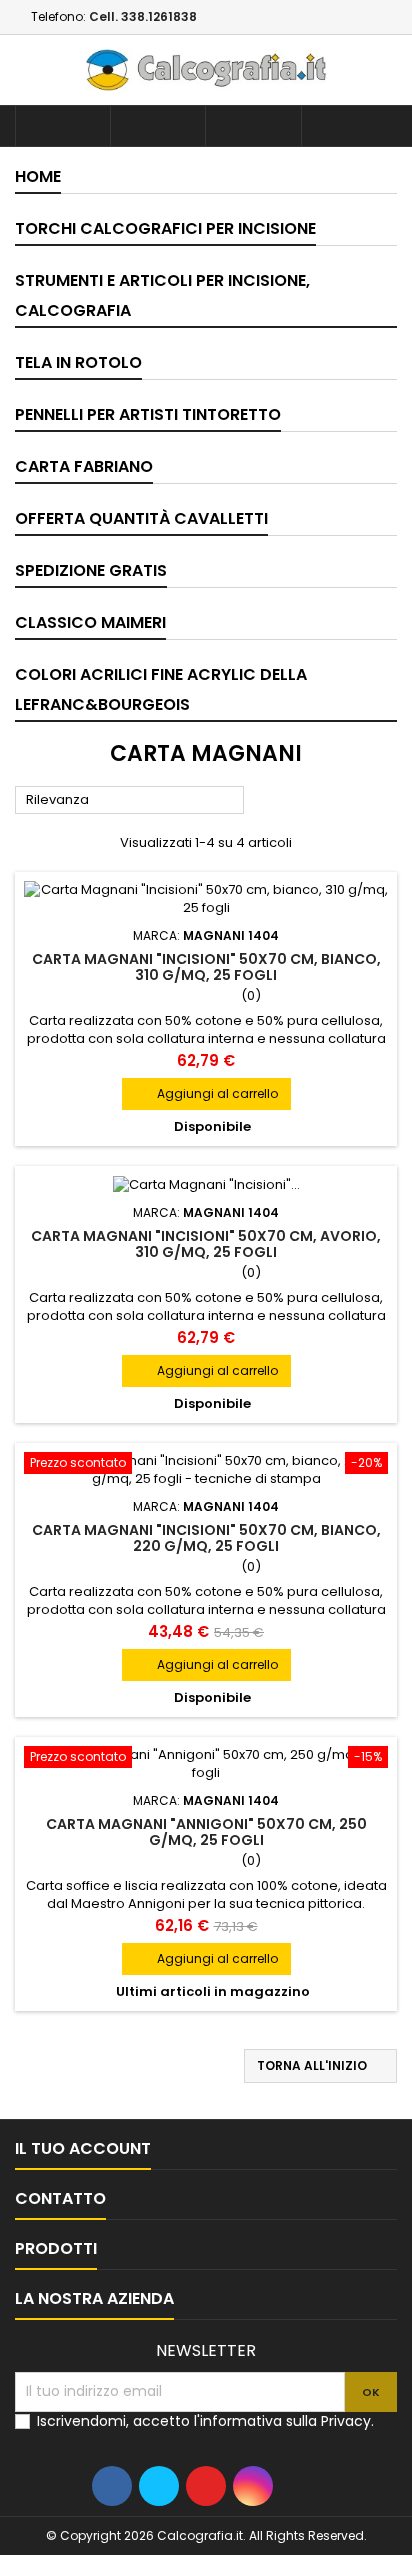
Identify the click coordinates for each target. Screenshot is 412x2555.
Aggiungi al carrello (206, 1093)
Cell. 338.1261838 (143, 16)
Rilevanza (130, 801)
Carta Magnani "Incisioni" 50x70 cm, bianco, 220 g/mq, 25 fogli (206, 1538)
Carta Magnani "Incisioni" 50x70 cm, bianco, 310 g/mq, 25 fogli (206, 967)
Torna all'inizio (321, 2066)
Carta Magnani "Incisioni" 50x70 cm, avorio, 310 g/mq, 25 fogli (206, 1244)
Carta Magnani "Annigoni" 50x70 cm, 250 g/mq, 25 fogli (206, 1832)
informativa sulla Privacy (285, 2421)
